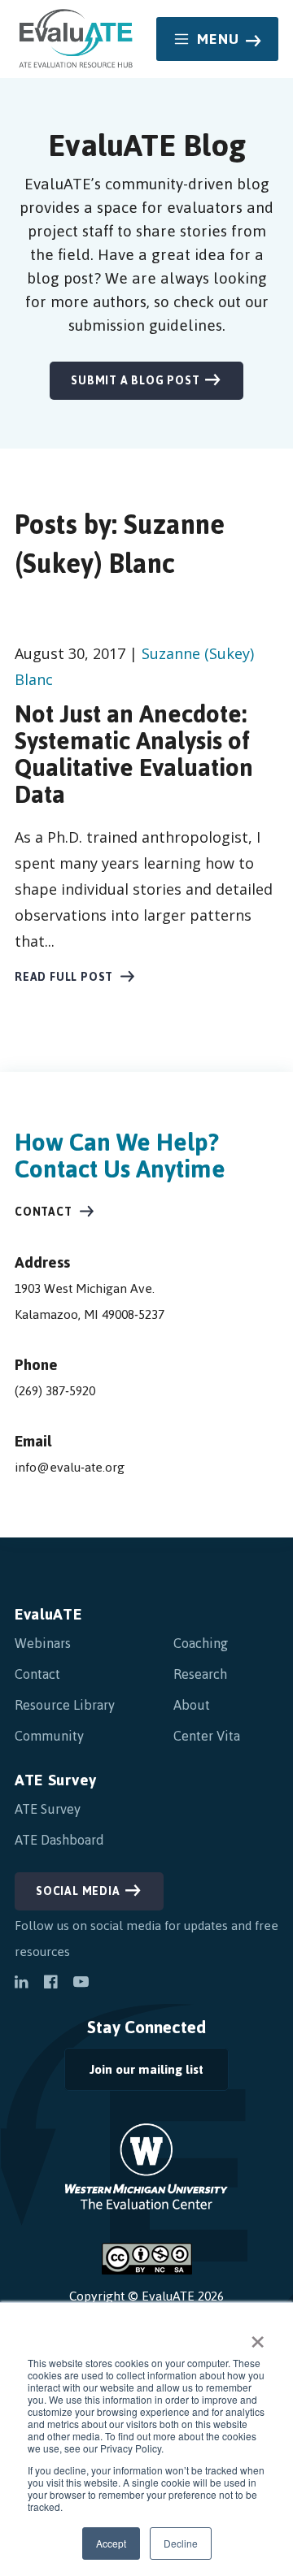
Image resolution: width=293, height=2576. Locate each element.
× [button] (258, 2336)
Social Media (78, 1891)
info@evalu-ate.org (70, 1467)
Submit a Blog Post (135, 381)
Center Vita (207, 1736)
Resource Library (65, 1705)
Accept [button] (111, 2543)
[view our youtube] (81, 1984)
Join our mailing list (134, 2073)
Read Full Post (64, 977)
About (192, 1705)
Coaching (201, 1643)
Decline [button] (181, 2543)
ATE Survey (56, 1780)
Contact (44, 1212)
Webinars (43, 1643)
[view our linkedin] (21, 1984)
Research (200, 1674)
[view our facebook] (50, 1984)
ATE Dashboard (59, 1840)
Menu (219, 39)
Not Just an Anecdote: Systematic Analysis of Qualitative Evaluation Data (134, 754)
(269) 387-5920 (55, 1391)
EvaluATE (48, 1614)
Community (49, 1736)
